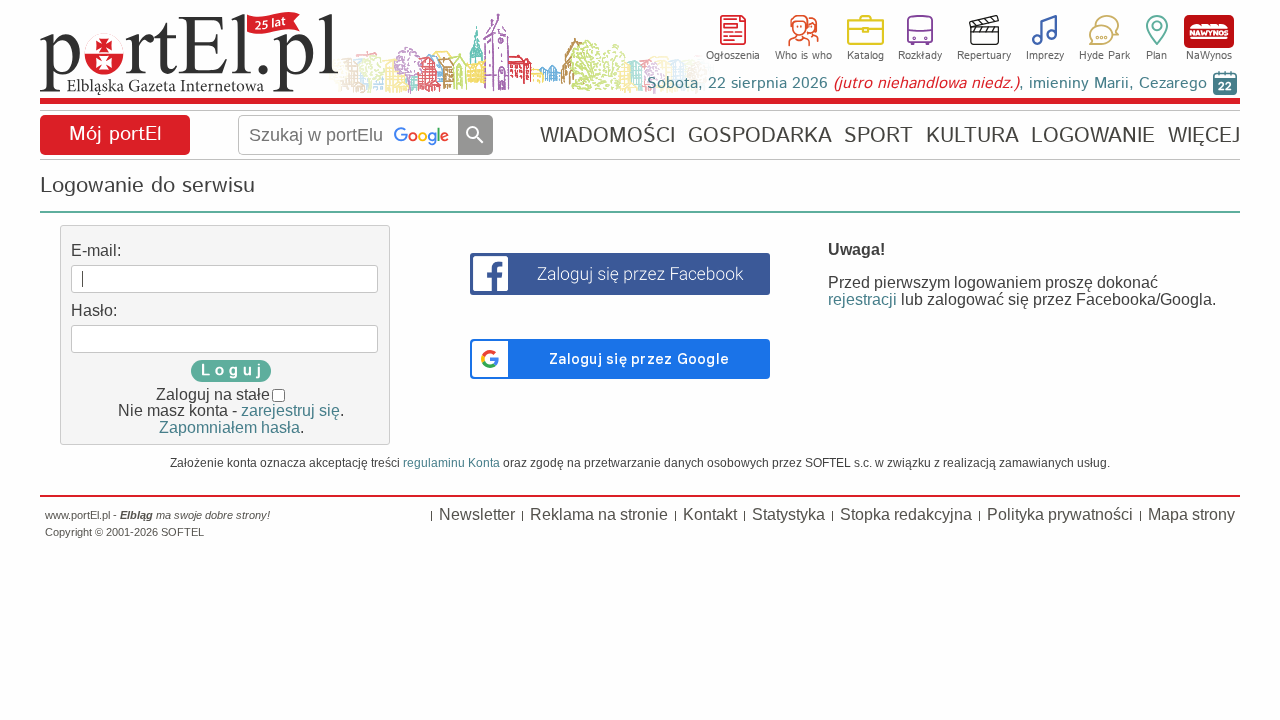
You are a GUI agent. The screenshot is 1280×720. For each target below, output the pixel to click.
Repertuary (984, 56)
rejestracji (862, 299)
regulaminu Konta (451, 463)
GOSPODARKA (760, 135)
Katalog (865, 56)
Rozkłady (920, 56)
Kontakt (710, 514)
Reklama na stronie (599, 514)
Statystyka (788, 514)
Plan (1156, 56)
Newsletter (477, 514)
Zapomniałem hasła (229, 427)
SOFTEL (182, 532)
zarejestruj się (290, 410)
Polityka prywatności (1060, 514)
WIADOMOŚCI (607, 135)
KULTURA (972, 135)
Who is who (803, 56)
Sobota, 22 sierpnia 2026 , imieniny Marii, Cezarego (927, 83)
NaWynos (1209, 31)
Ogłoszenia (733, 56)
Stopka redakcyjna (906, 514)
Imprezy (1045, 56)
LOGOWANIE (1093, 135)
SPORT (878, 135)
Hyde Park (1104, 56)
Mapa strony (1191, 514)
